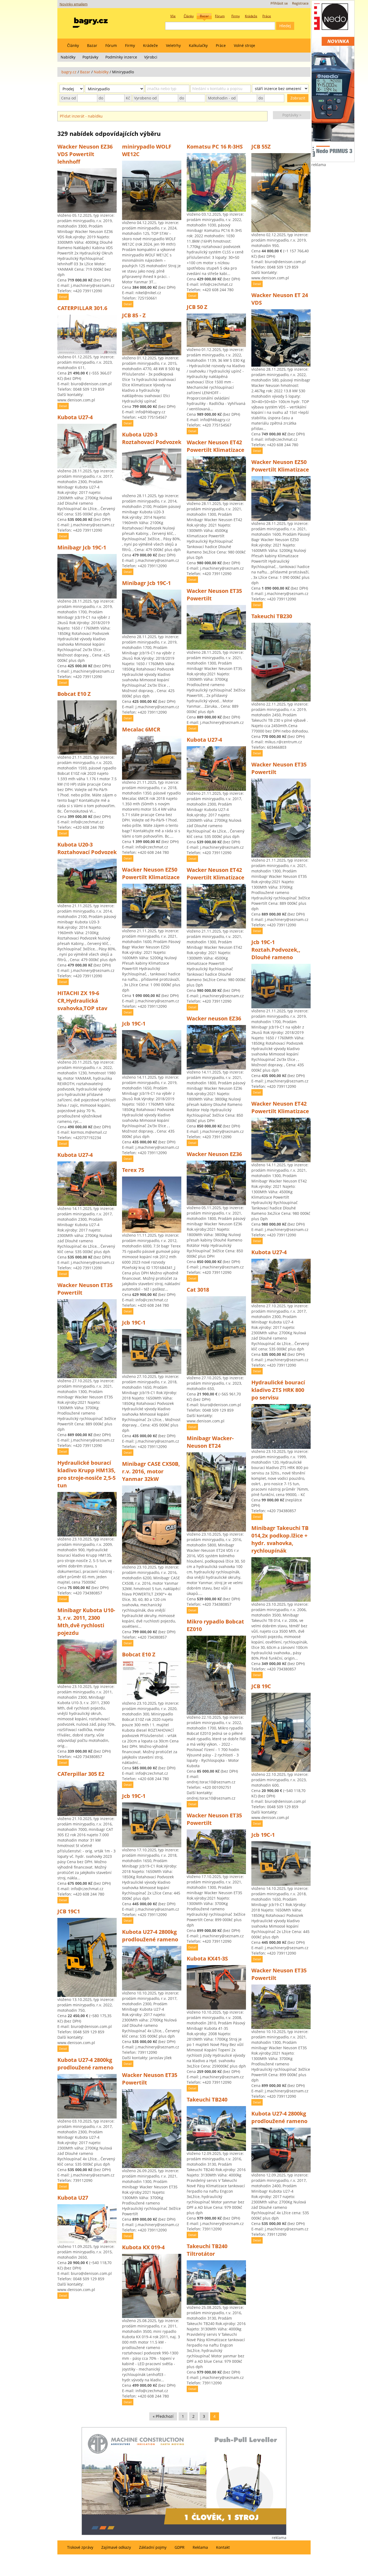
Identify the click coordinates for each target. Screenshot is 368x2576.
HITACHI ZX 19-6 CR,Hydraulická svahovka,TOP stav (82, 1001)
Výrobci (151, 57)
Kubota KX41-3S (207, 1958)
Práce (221, 45)
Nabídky (68, 57)
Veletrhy (173, 45)
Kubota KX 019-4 (143, 2247)
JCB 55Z (261, 147)
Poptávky (90, 57)
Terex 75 (133, 1170)
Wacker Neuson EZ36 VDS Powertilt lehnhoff (85, 154)
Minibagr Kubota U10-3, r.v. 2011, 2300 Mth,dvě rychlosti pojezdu (86, 1621)
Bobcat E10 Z (74, 694)
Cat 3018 (198, 1290)
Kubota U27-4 (75, 417)
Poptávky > (292, 115)
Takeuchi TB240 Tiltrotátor (207, 2250)
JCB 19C (261, 1686)
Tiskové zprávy (80, 2547)
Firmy (130, 45)
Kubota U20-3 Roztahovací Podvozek (87, 848)
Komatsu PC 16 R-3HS (215, 147)
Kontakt (223, 2547)
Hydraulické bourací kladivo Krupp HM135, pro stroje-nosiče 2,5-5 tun (86, 1474)
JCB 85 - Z (134, 315)
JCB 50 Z (197, 307)
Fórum (111, 45)
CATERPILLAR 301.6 (82, 308)
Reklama (200, 2547)
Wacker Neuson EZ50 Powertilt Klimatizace (151, 873)
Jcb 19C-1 (134, 1024)
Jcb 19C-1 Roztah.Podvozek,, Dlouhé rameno (276, 950)
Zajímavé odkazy (116, 2547)
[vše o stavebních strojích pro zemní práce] (90, 21)
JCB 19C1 (69, 1911)
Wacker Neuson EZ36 (214, 1154)
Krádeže (150, 45)
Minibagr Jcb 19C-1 (82, 547)
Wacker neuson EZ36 (214, 1018)
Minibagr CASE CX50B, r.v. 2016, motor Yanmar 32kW (151, 1471)
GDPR (180, 2547)
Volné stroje (244, 45)
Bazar (92, 45)
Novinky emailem (74, 4)
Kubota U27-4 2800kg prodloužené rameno (85, 2064)
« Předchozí (163, 2416)
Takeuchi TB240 (207, 2099)
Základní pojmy (153, 2547)
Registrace (300, 3)
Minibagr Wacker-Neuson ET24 (210, 1442)
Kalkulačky (198, 45)
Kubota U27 (73, 2198)
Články (73, 45)
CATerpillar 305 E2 (81, 1774)
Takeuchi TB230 (272, 616)
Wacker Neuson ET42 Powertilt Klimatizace (216, 446)
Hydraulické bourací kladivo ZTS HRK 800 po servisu (278, 1390)
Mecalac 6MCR (141, 729)
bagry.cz (69, 72)
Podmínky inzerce (121, 57)
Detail (63, 297)
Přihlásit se (279, 3)
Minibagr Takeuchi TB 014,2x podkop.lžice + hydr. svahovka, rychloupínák (280, 1539)
